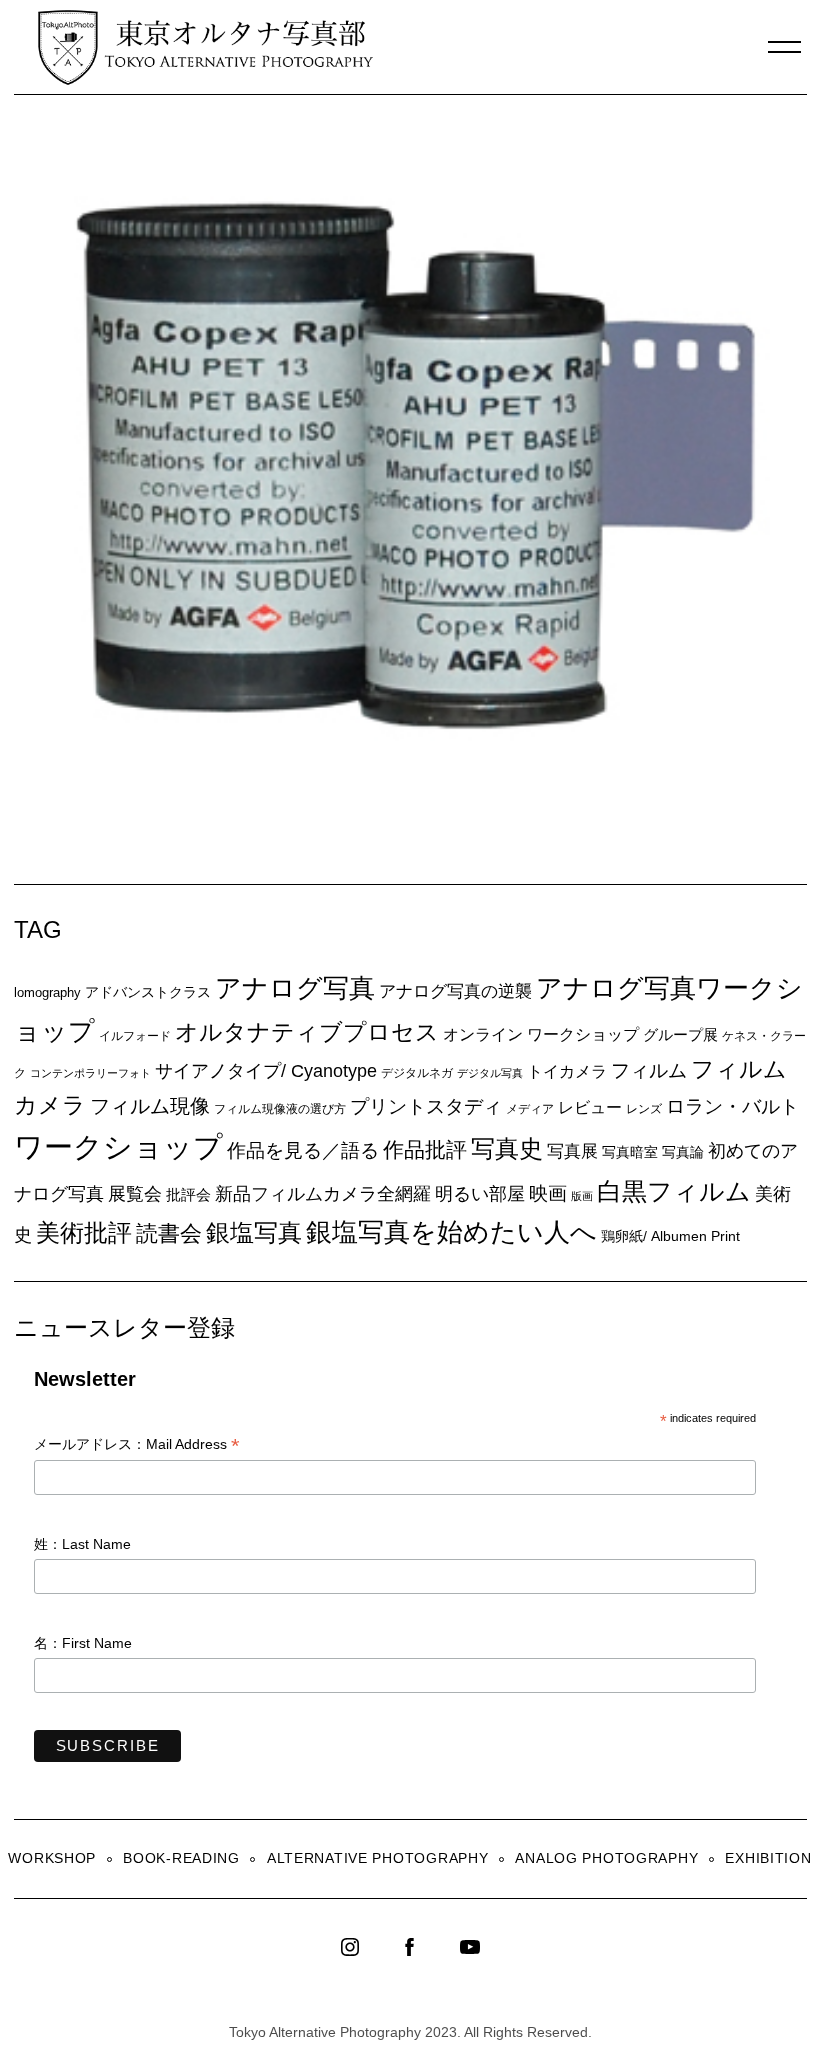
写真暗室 (630, 1152)
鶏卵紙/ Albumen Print (670, 1236)
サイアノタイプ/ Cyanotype (266, 1070)
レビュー (590, 1107)
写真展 (572, 1151)
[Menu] (785, 47)
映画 (548, 1193)
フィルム (649, 1070)
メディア (530, 1108)
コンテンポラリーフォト (90, 1073)
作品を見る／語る (303, 1150)
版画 (582, 1196)
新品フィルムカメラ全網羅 (323, 1193)
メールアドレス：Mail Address (137, 1445)
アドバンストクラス (148, 992)
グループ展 (680, 1034)
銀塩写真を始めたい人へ (451, 1232)
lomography (47, 992)
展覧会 (135, 1194)
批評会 (188, 1194)
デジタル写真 (490, 1073)
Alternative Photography (378, 1858)
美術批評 (84, 1232)
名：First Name (83, 1643)
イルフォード (135, 1036)
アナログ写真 (295, 988)
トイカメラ (567, 1071)
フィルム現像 (150, 1106)
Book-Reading (181, 1858)
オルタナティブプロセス (307, 1032)
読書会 (169, 1233)
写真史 (507, 1148)
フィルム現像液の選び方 (280, 1109)
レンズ (644, 1109)
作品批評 (425, 1149)
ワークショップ (118, 1146)
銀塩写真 (254, 1233)
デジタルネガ (417, 1073)
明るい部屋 (480, 1194)
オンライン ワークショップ (541, 1034)
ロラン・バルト (732, 1106)
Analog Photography (606, 1858)
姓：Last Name (82, 1544)
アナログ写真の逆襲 (455, 991)
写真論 (683, 1152)
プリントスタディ (426, 1106)
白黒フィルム (674, 1191)
